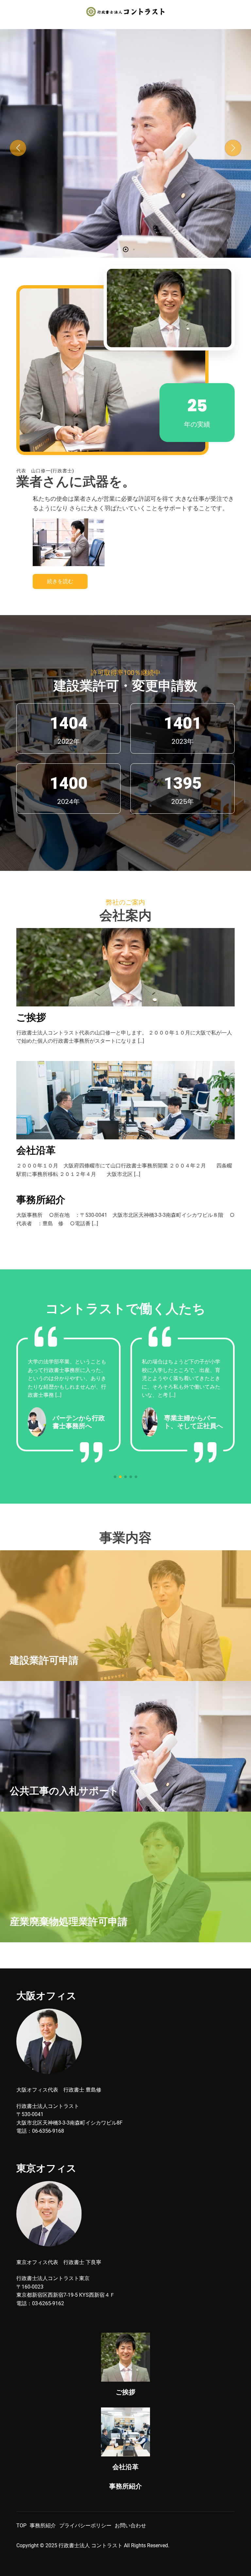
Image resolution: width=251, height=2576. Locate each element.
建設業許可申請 (44, 1660)
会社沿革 (36, 1150)
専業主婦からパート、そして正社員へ (79, 1422)
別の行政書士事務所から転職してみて (193, 1422)
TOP (21, 2526)
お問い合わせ (130, 2526)
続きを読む (60, 581)
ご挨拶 (31, 1017)
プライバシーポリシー (85, 2526)
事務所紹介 (41, 1200)
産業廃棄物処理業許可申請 (69, 1922)
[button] (18, 148)
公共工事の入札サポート (125, 140)
